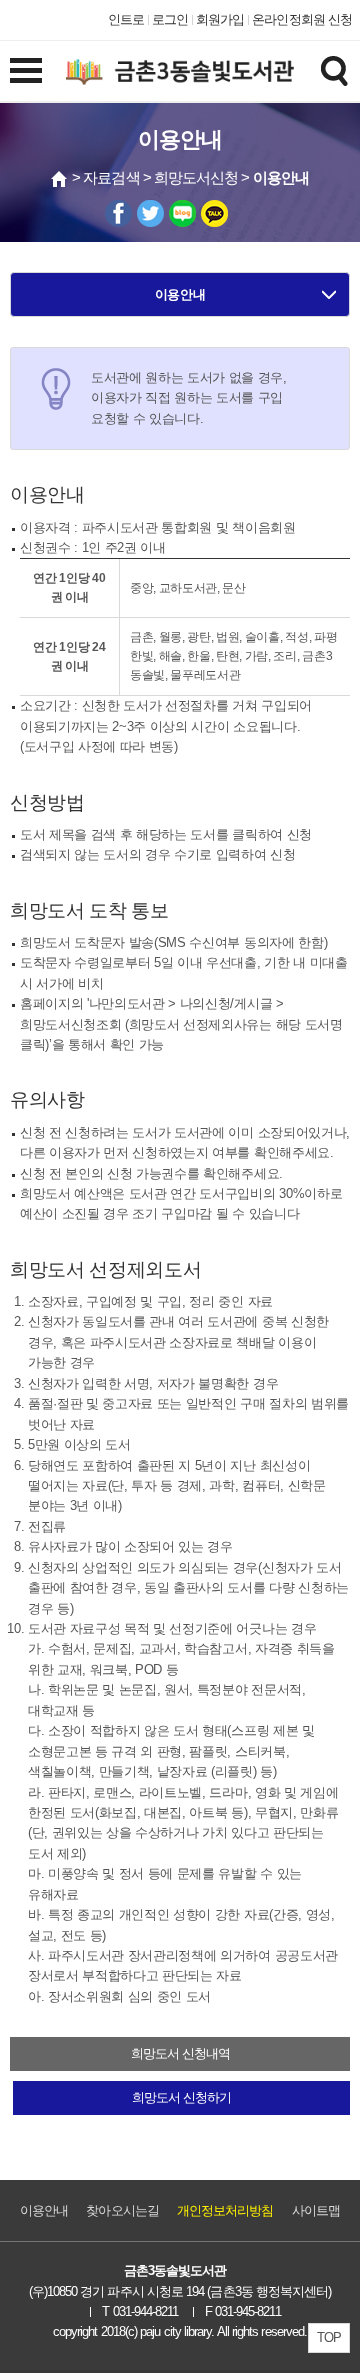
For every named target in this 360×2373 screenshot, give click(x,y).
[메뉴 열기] (26, 70)
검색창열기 (334, 70)
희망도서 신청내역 (180, 2053)
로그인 (170, 19)
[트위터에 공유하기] (150, 213)
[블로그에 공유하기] (182, 213)
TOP (329, 2337)
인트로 (126, 19)
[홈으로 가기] (60, 179)
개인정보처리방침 (225, 2210)
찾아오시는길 (122, 2210)
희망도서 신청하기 (181, 2097)
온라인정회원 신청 (302, 19)
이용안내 (180, 294)
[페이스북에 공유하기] (118, 213)
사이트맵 (316, 2210)
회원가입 (220, 19)
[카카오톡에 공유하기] (214, 213)
